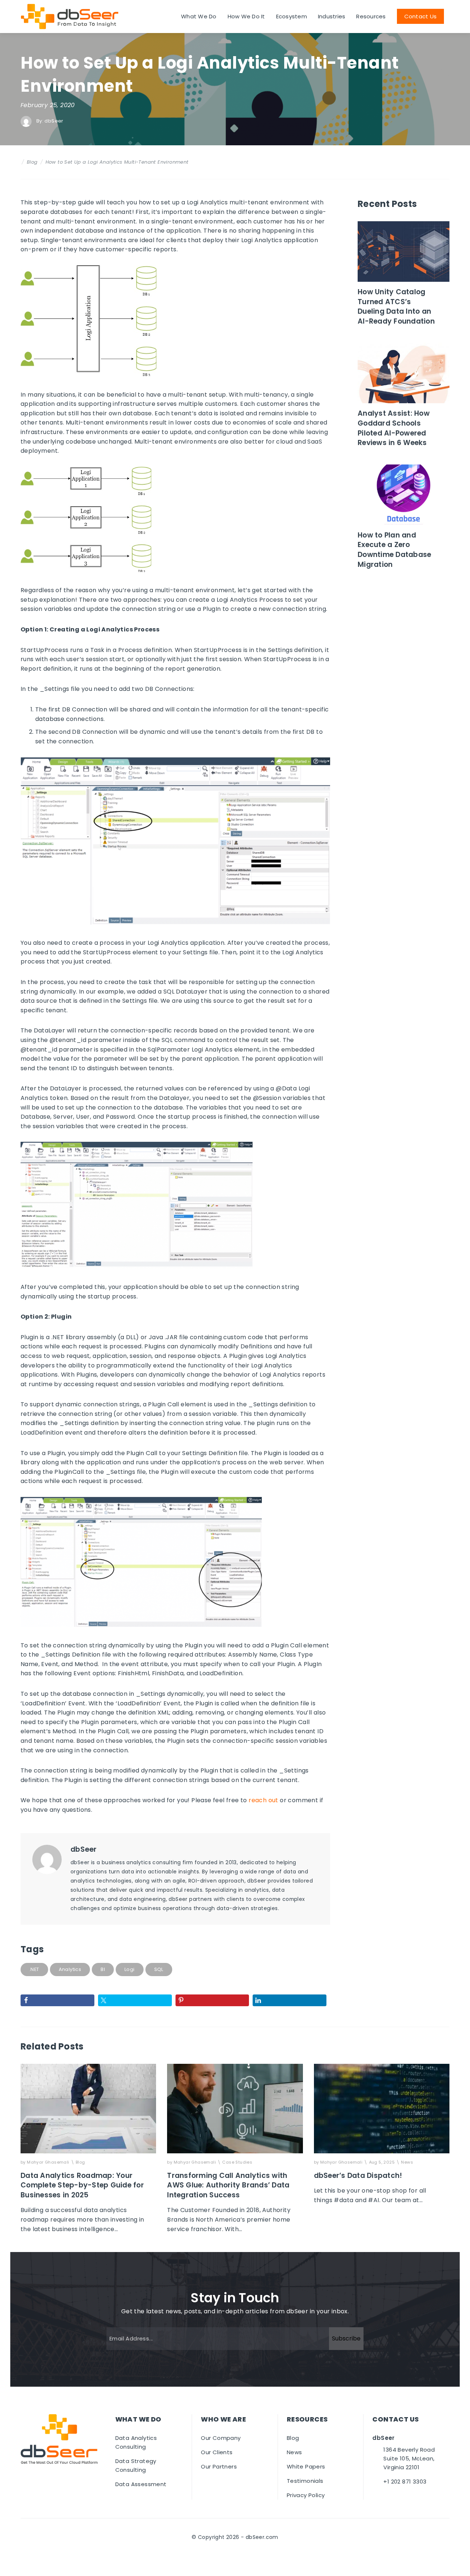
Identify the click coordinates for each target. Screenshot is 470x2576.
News (407, 2162)
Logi (130, 1969)
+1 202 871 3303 (405, 2482)
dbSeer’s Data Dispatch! (358, 2176)
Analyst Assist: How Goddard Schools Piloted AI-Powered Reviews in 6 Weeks (394, 428)
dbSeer (54, 121)
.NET (34, 1969)
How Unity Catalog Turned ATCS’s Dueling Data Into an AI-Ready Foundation (397, 307)
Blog (32, 162)
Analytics (70, 1969)
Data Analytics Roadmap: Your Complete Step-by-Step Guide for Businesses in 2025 (82, 2185)
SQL (159, 1969)
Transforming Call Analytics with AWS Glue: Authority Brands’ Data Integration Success (228, 2185)
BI (103, 1969)
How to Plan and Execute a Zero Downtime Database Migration (394, 550)
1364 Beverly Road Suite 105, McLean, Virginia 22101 (409, 2458)
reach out (263, 1800)
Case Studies (237, 2162)
